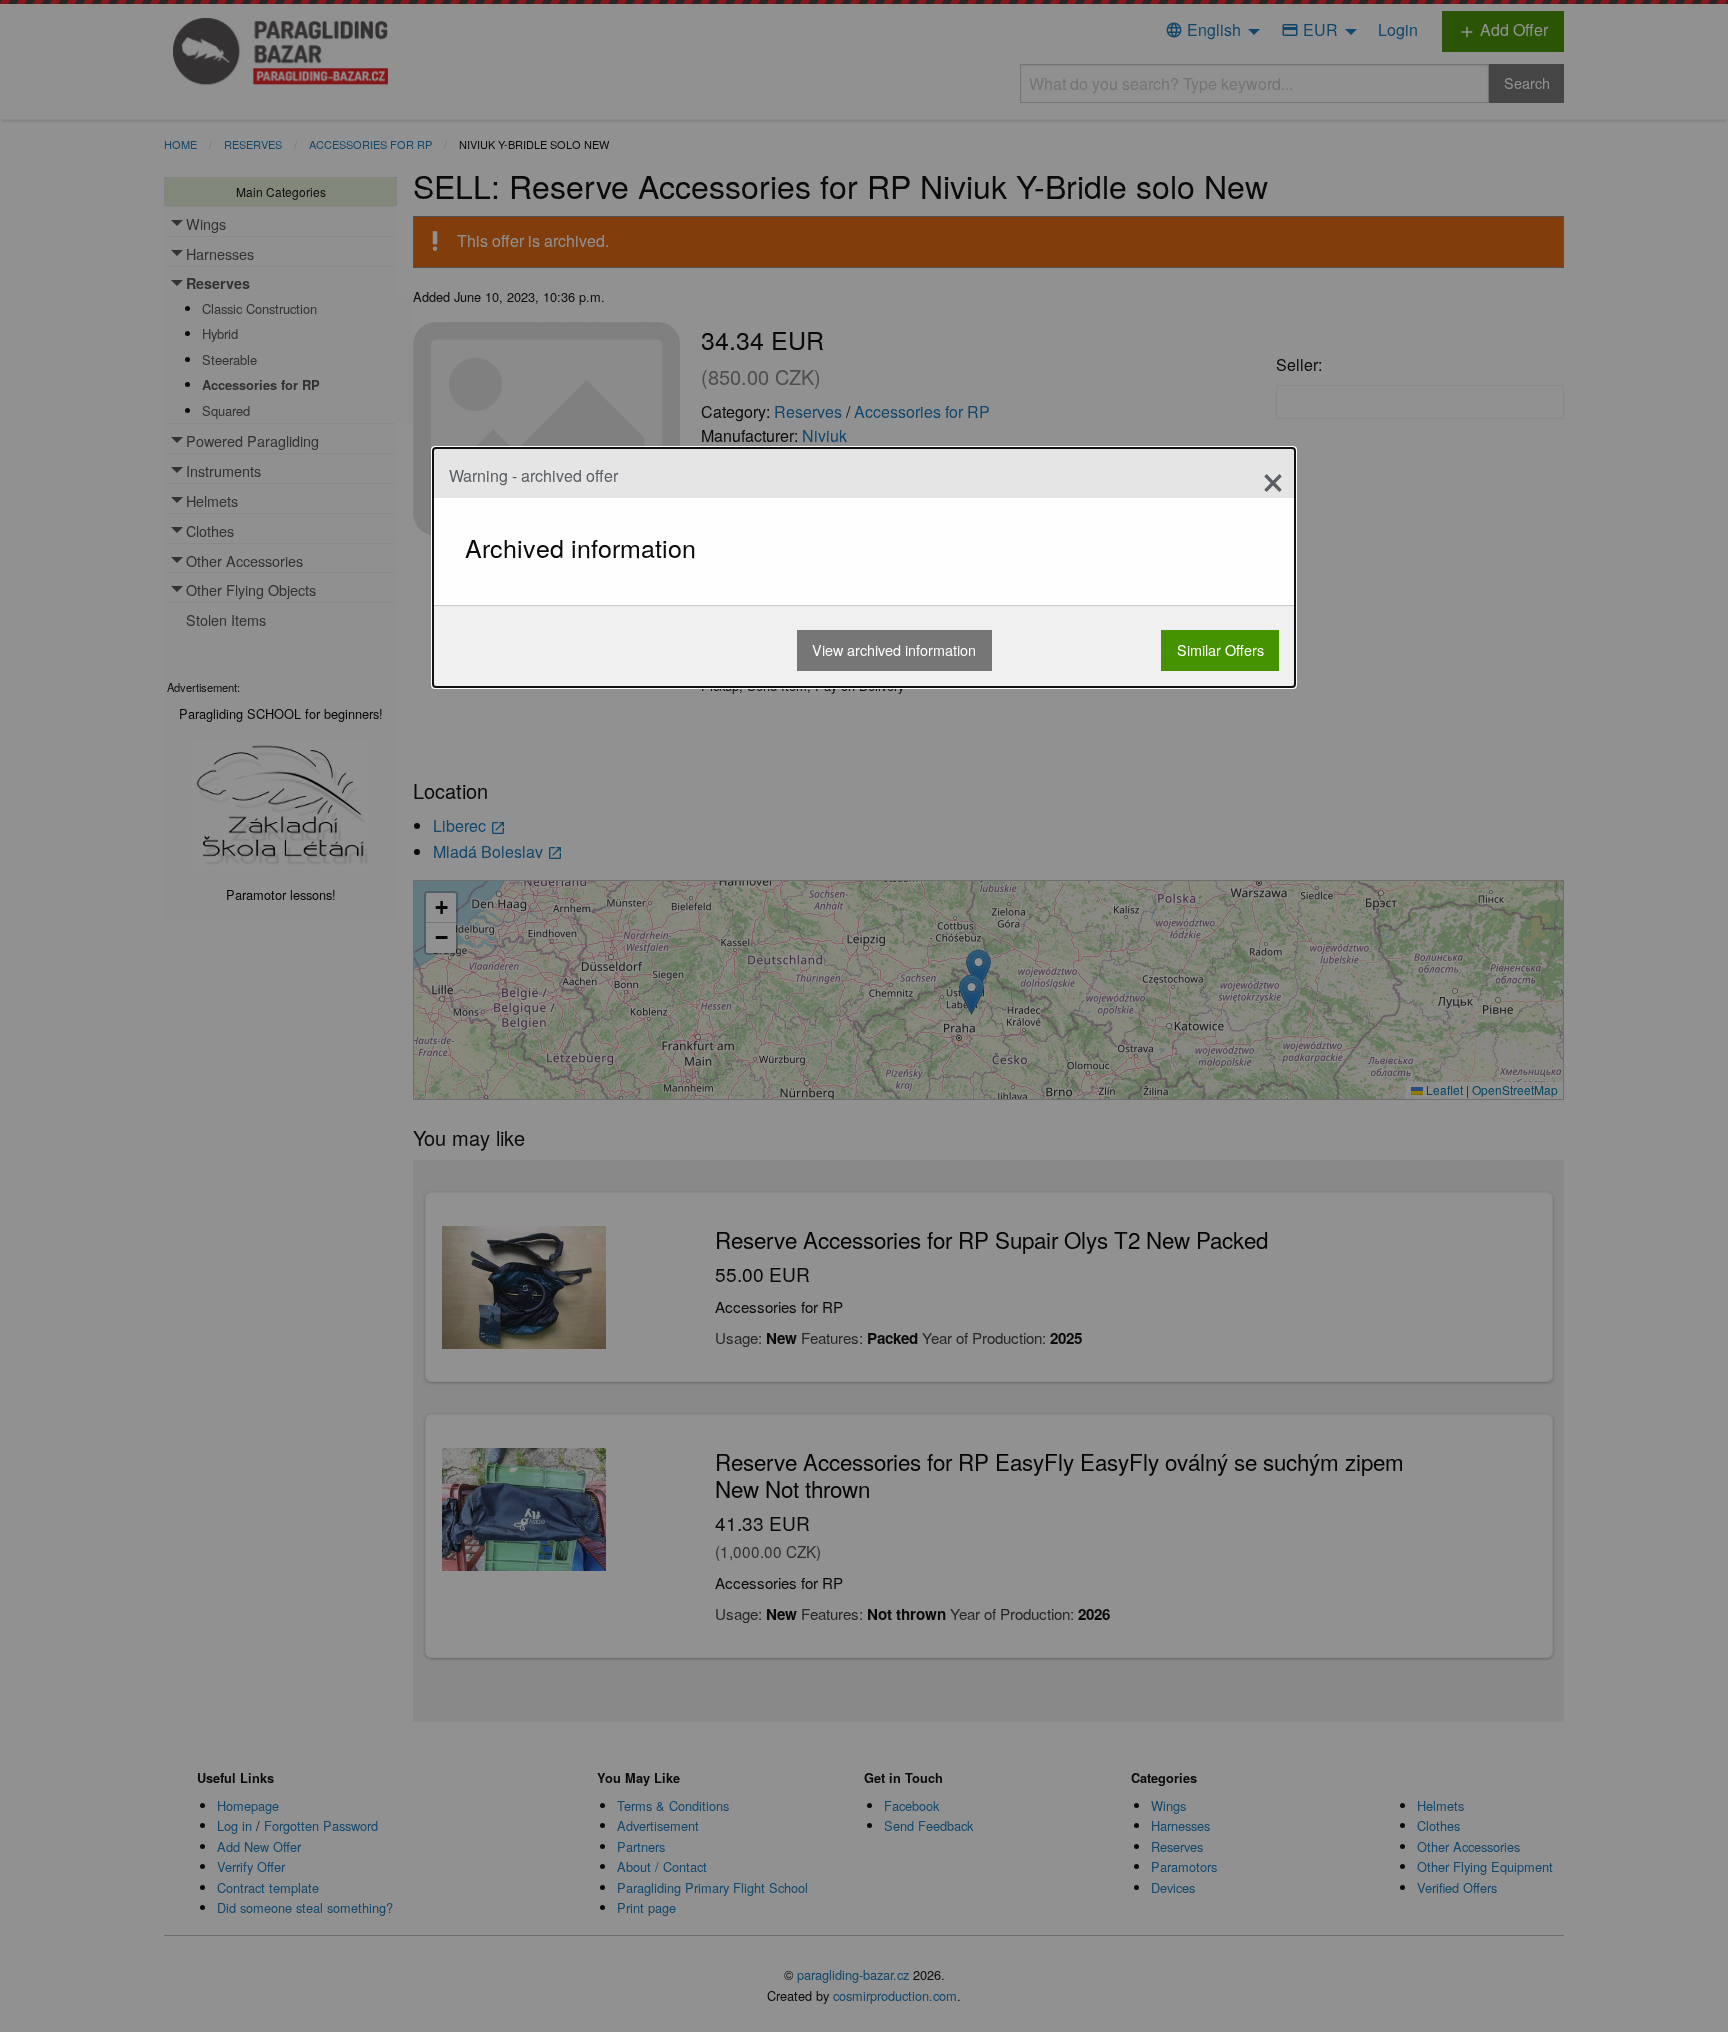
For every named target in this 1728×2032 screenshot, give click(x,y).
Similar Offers (1220, 649)
